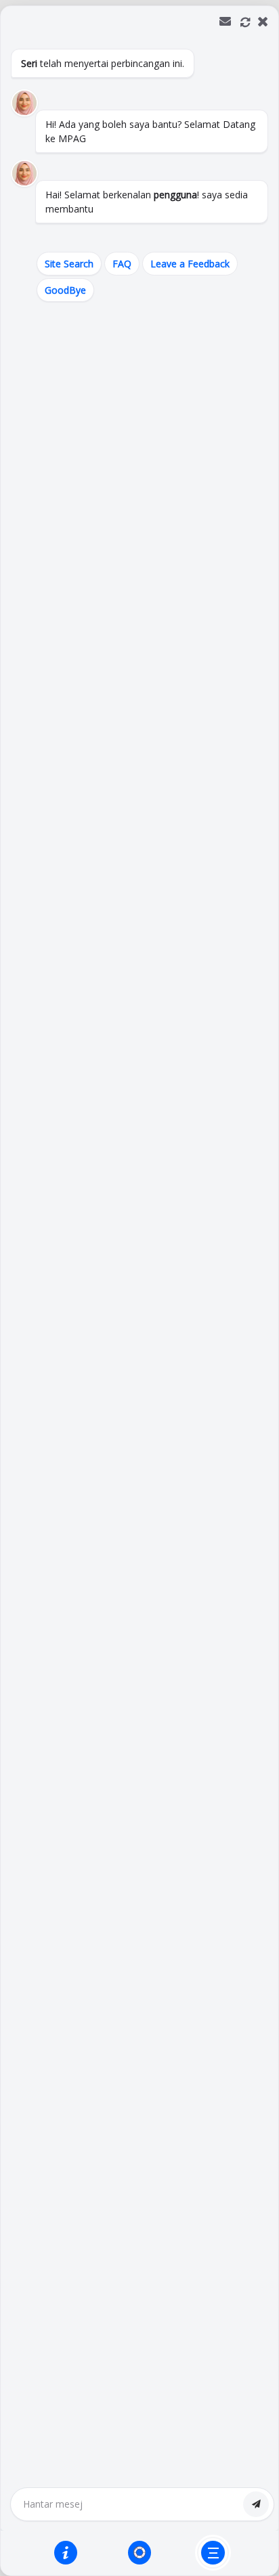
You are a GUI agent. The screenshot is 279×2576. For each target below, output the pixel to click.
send (256, 2504)
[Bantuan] (66, 2552)
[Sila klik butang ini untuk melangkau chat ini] (213, 2553)
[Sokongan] (139, 2552)
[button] (139, 1291)
